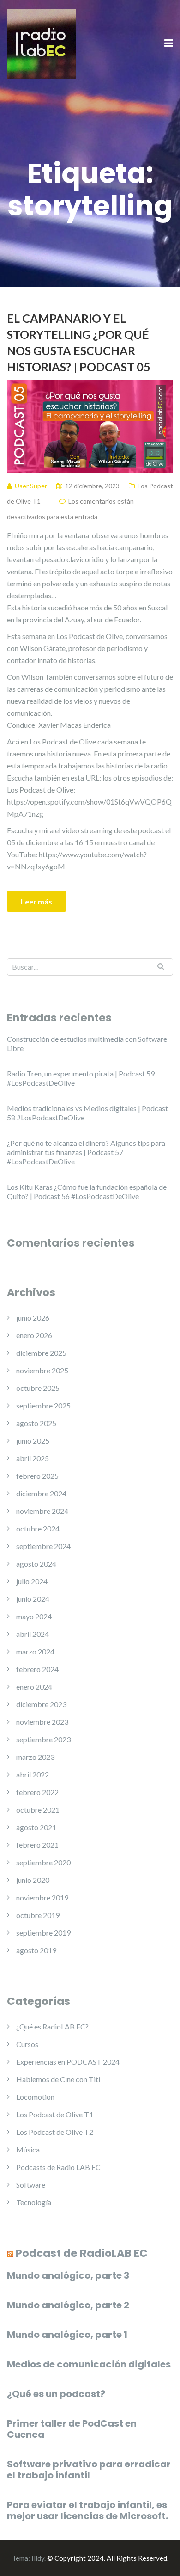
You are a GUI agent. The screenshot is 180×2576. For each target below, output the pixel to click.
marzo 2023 (35, 1757)
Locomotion (35, 2097)
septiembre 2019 (43, 1933)
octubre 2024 (38, 1528)
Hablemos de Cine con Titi (58, 2079)
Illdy (38, 2558)
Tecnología (34, 2202)
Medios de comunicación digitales (89, 2364)
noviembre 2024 (42, 1511)
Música (28, 2149)
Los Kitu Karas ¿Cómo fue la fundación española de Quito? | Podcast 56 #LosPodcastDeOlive (87, 1191)
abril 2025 (33, 1458)
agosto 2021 (36, 1827)
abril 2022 (33, 1774)
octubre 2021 (38, 1810)
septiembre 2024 (43, 1546)
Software (31, 2185)
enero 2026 (34, 1335)
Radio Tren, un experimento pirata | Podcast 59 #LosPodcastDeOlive (81, 1078)
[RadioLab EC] (42, 43)
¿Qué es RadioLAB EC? (52, 2026)
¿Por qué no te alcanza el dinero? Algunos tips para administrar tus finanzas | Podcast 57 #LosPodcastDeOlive (86, 1152)
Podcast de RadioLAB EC (82, 2253)
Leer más (36, 901)
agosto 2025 (36, 1423)
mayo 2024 (34, 1616)
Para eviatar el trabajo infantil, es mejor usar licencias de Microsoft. (87, 2510)
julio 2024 (32, 1581)
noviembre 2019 (42, 1897)
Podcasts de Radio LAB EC (58, 2167)
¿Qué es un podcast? (56, 2394)
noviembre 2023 (42, 1722)
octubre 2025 (38, 1388)
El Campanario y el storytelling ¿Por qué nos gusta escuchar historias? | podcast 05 (79, 342)
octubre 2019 (38, 1915)
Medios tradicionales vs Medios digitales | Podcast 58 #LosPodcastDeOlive (87, 1113)
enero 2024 (34, 1687)
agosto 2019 (36, 1950)
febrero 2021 (37, 1845)
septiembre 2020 (43, 1862)
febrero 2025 (37, 1476)
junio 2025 (33, 1441)
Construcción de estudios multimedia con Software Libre (87, 1043)
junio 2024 (33, 1599)
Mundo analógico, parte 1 (67, 2335)
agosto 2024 (36, 1564)
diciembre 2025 (41, 1353)
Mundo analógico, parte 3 (68, 2275)
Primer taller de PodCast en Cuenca (72, 2429)
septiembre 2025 (43, 1405)
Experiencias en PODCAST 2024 (68, 2062)
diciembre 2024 (41, 1493)
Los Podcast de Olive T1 (55, 2114)
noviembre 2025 (42, 1370)
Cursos (27, 2044)
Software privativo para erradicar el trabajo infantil (89, 2470)
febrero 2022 (37, 1792)
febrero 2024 (37, 1669)
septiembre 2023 (43, 1739)
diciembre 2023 (41, 1704)
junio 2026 (33, 1318)
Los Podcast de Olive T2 (55, 2132)
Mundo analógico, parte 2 (68, 2305)
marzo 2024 (35, 1651)
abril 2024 (33, 1634)
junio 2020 (33, 1880)
